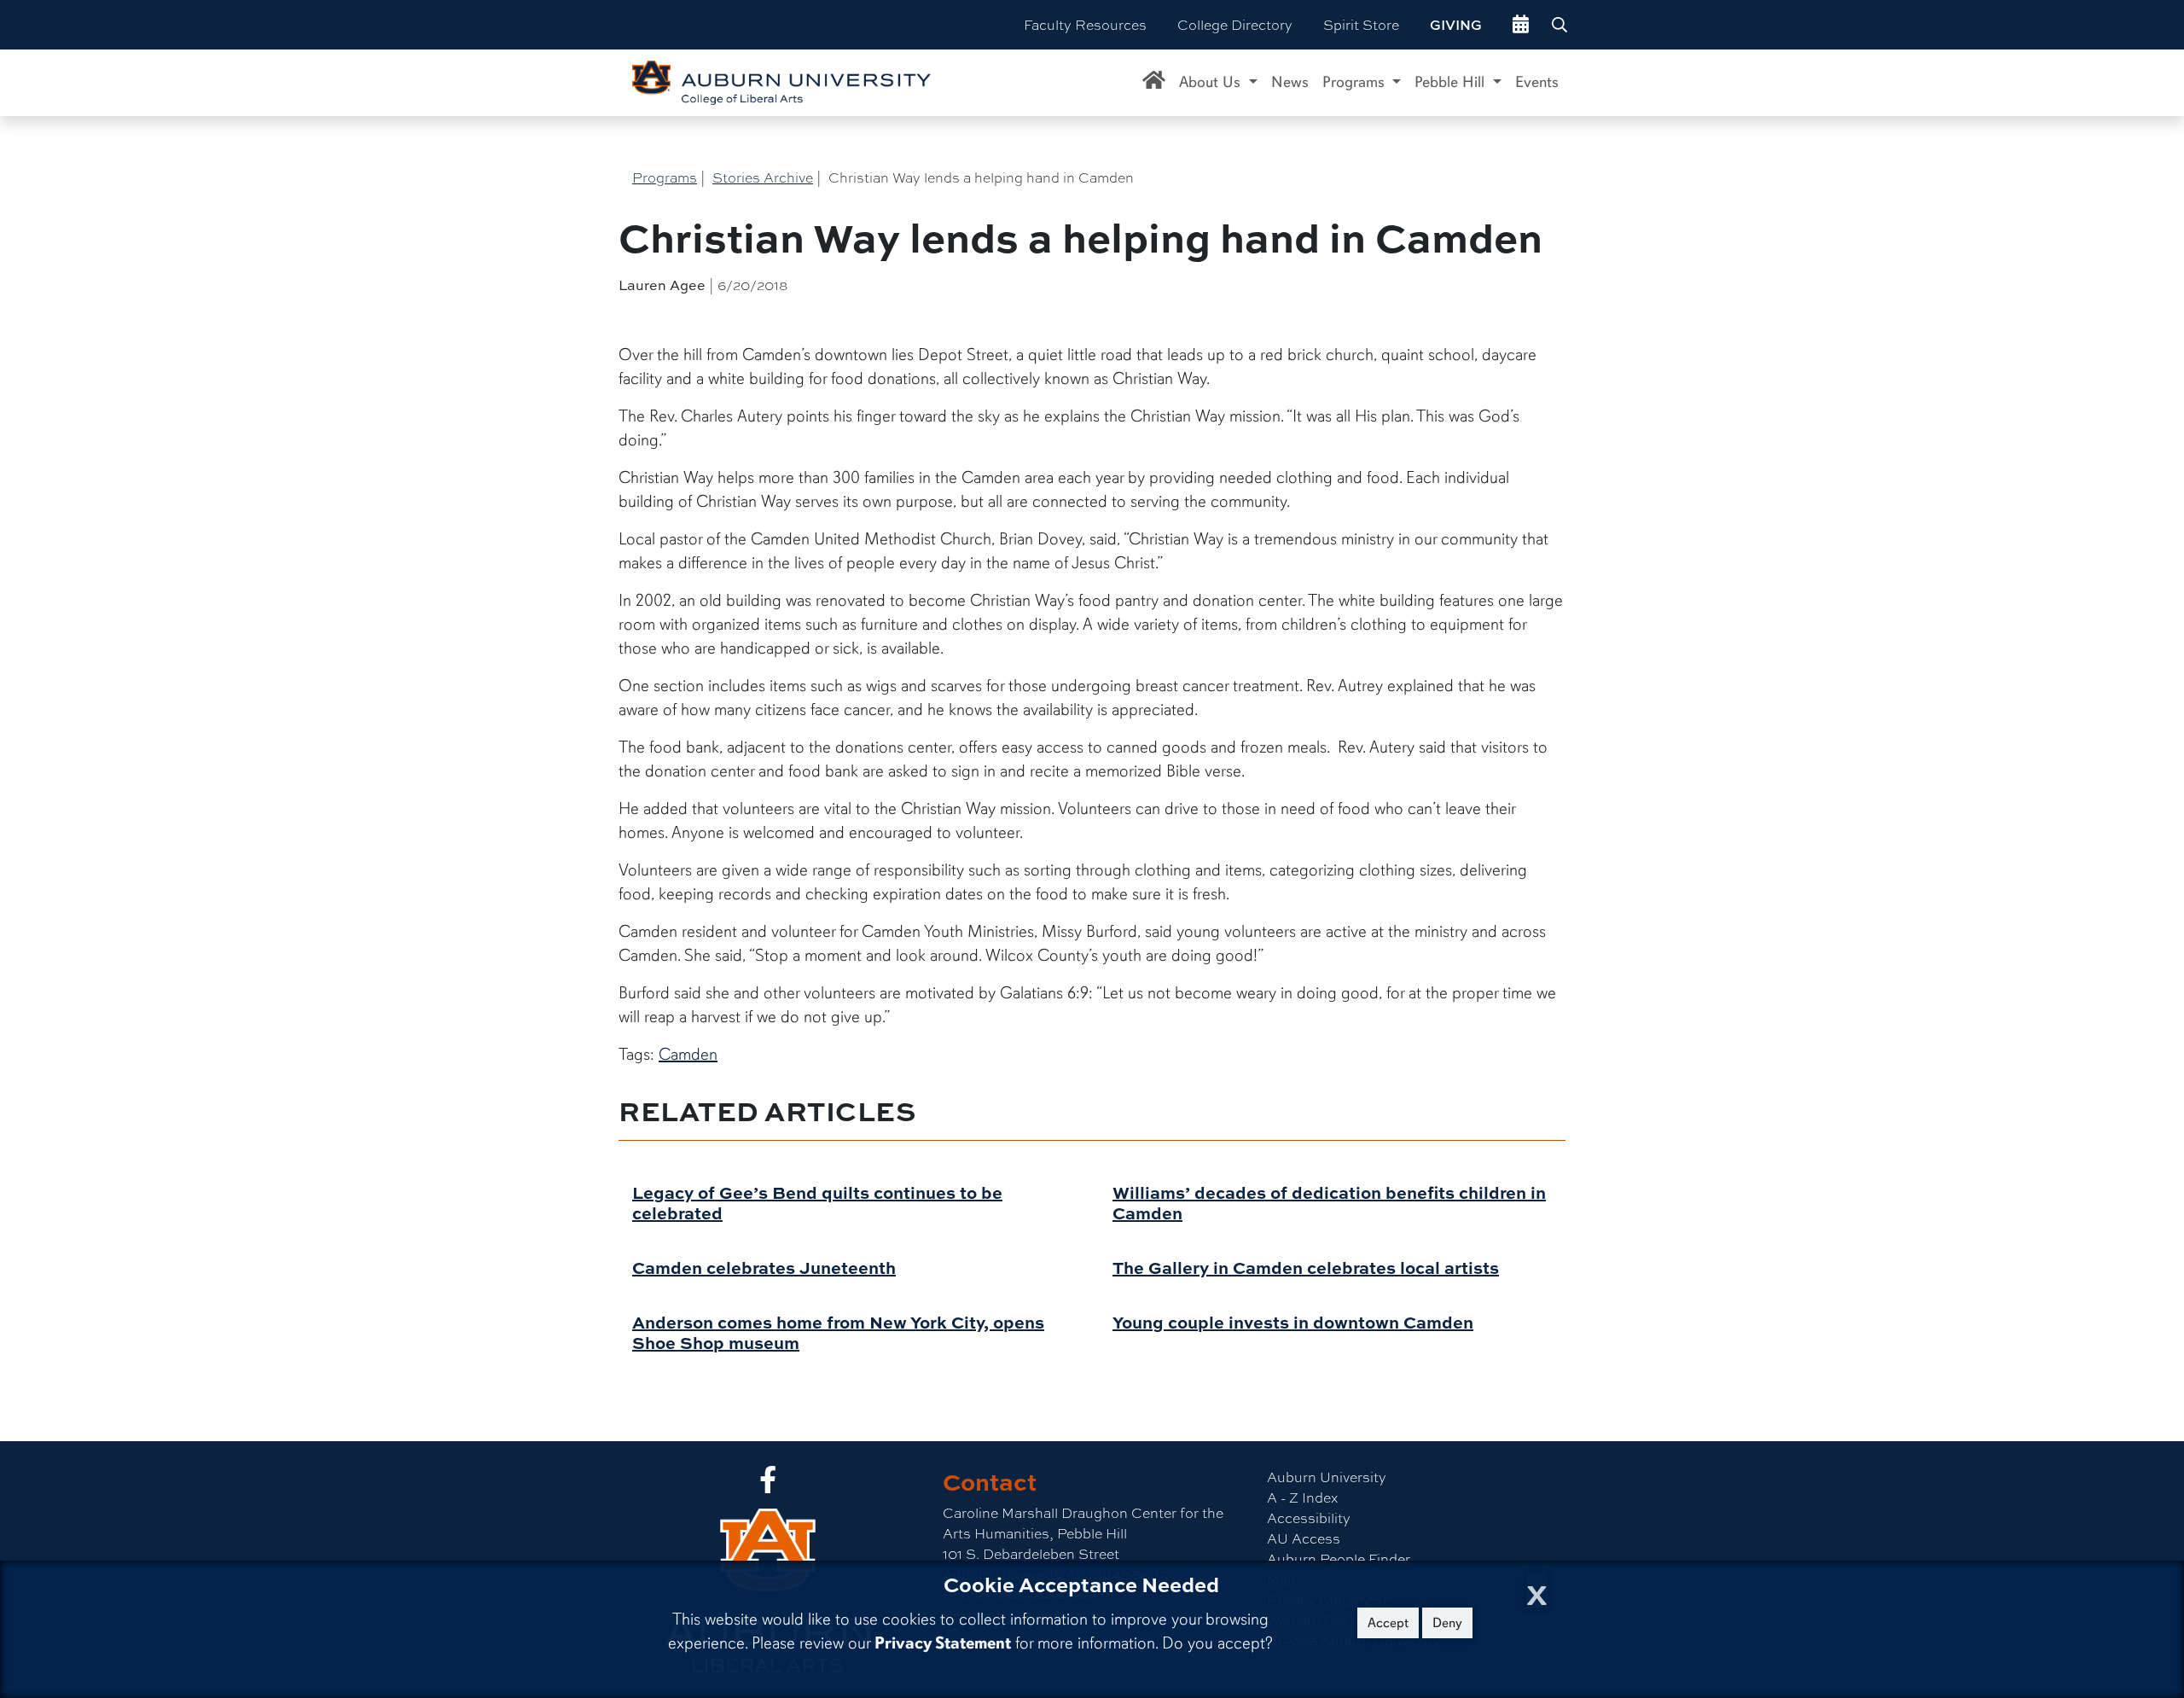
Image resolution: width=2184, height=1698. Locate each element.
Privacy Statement (943, 1643)
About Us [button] (1212, 82)
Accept (1388, 1623)
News (1290, 82)
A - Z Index (1302, 1497)
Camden (688, 1054)
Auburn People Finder (1339, 1558)
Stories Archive (763, 177)
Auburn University (1327, 1477)
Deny (1447, 1623)
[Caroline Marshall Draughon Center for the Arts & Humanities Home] (1154, 83)
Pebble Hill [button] (1452, 82)
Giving (1456, 25)
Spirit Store (1361, 24)
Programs (665, 177)
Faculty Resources (1085, 24)
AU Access (1304, 1538)
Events (1537, 82)
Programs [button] (1356, 82)
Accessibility (1309, 1518)
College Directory (1235, 24)
